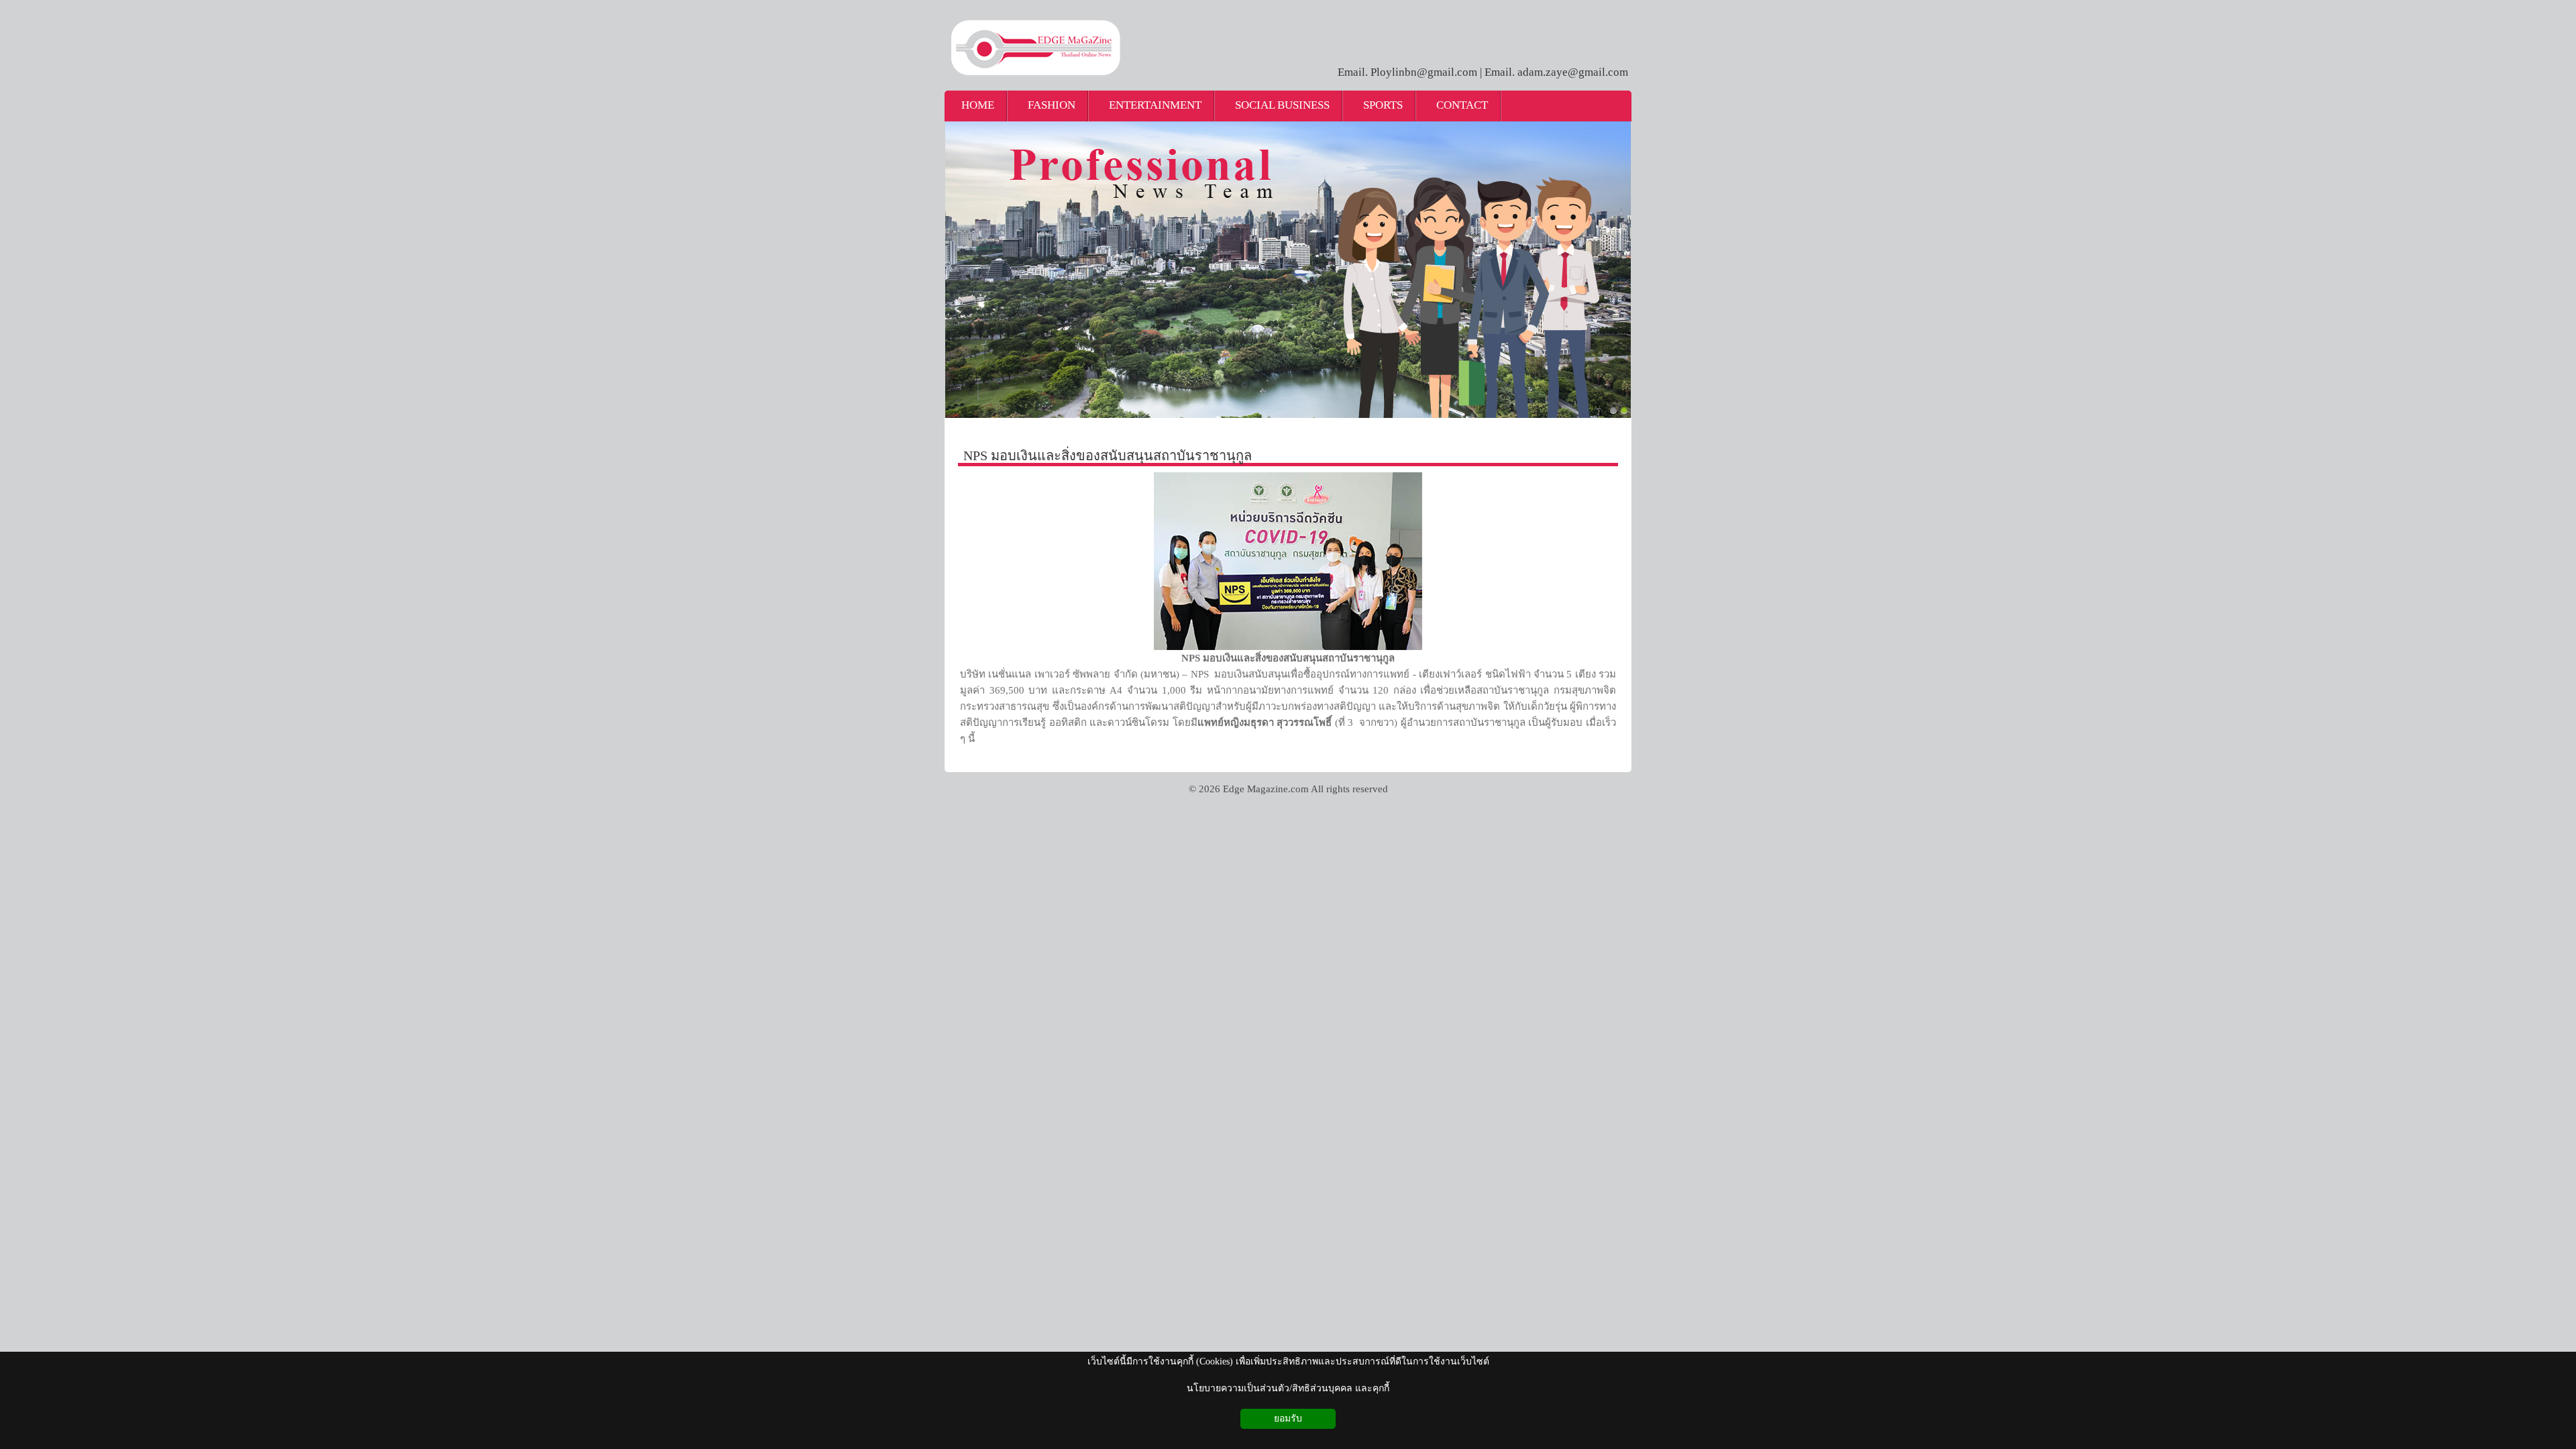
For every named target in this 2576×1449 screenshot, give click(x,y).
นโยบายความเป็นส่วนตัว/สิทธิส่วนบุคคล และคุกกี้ (1288, 1388)
